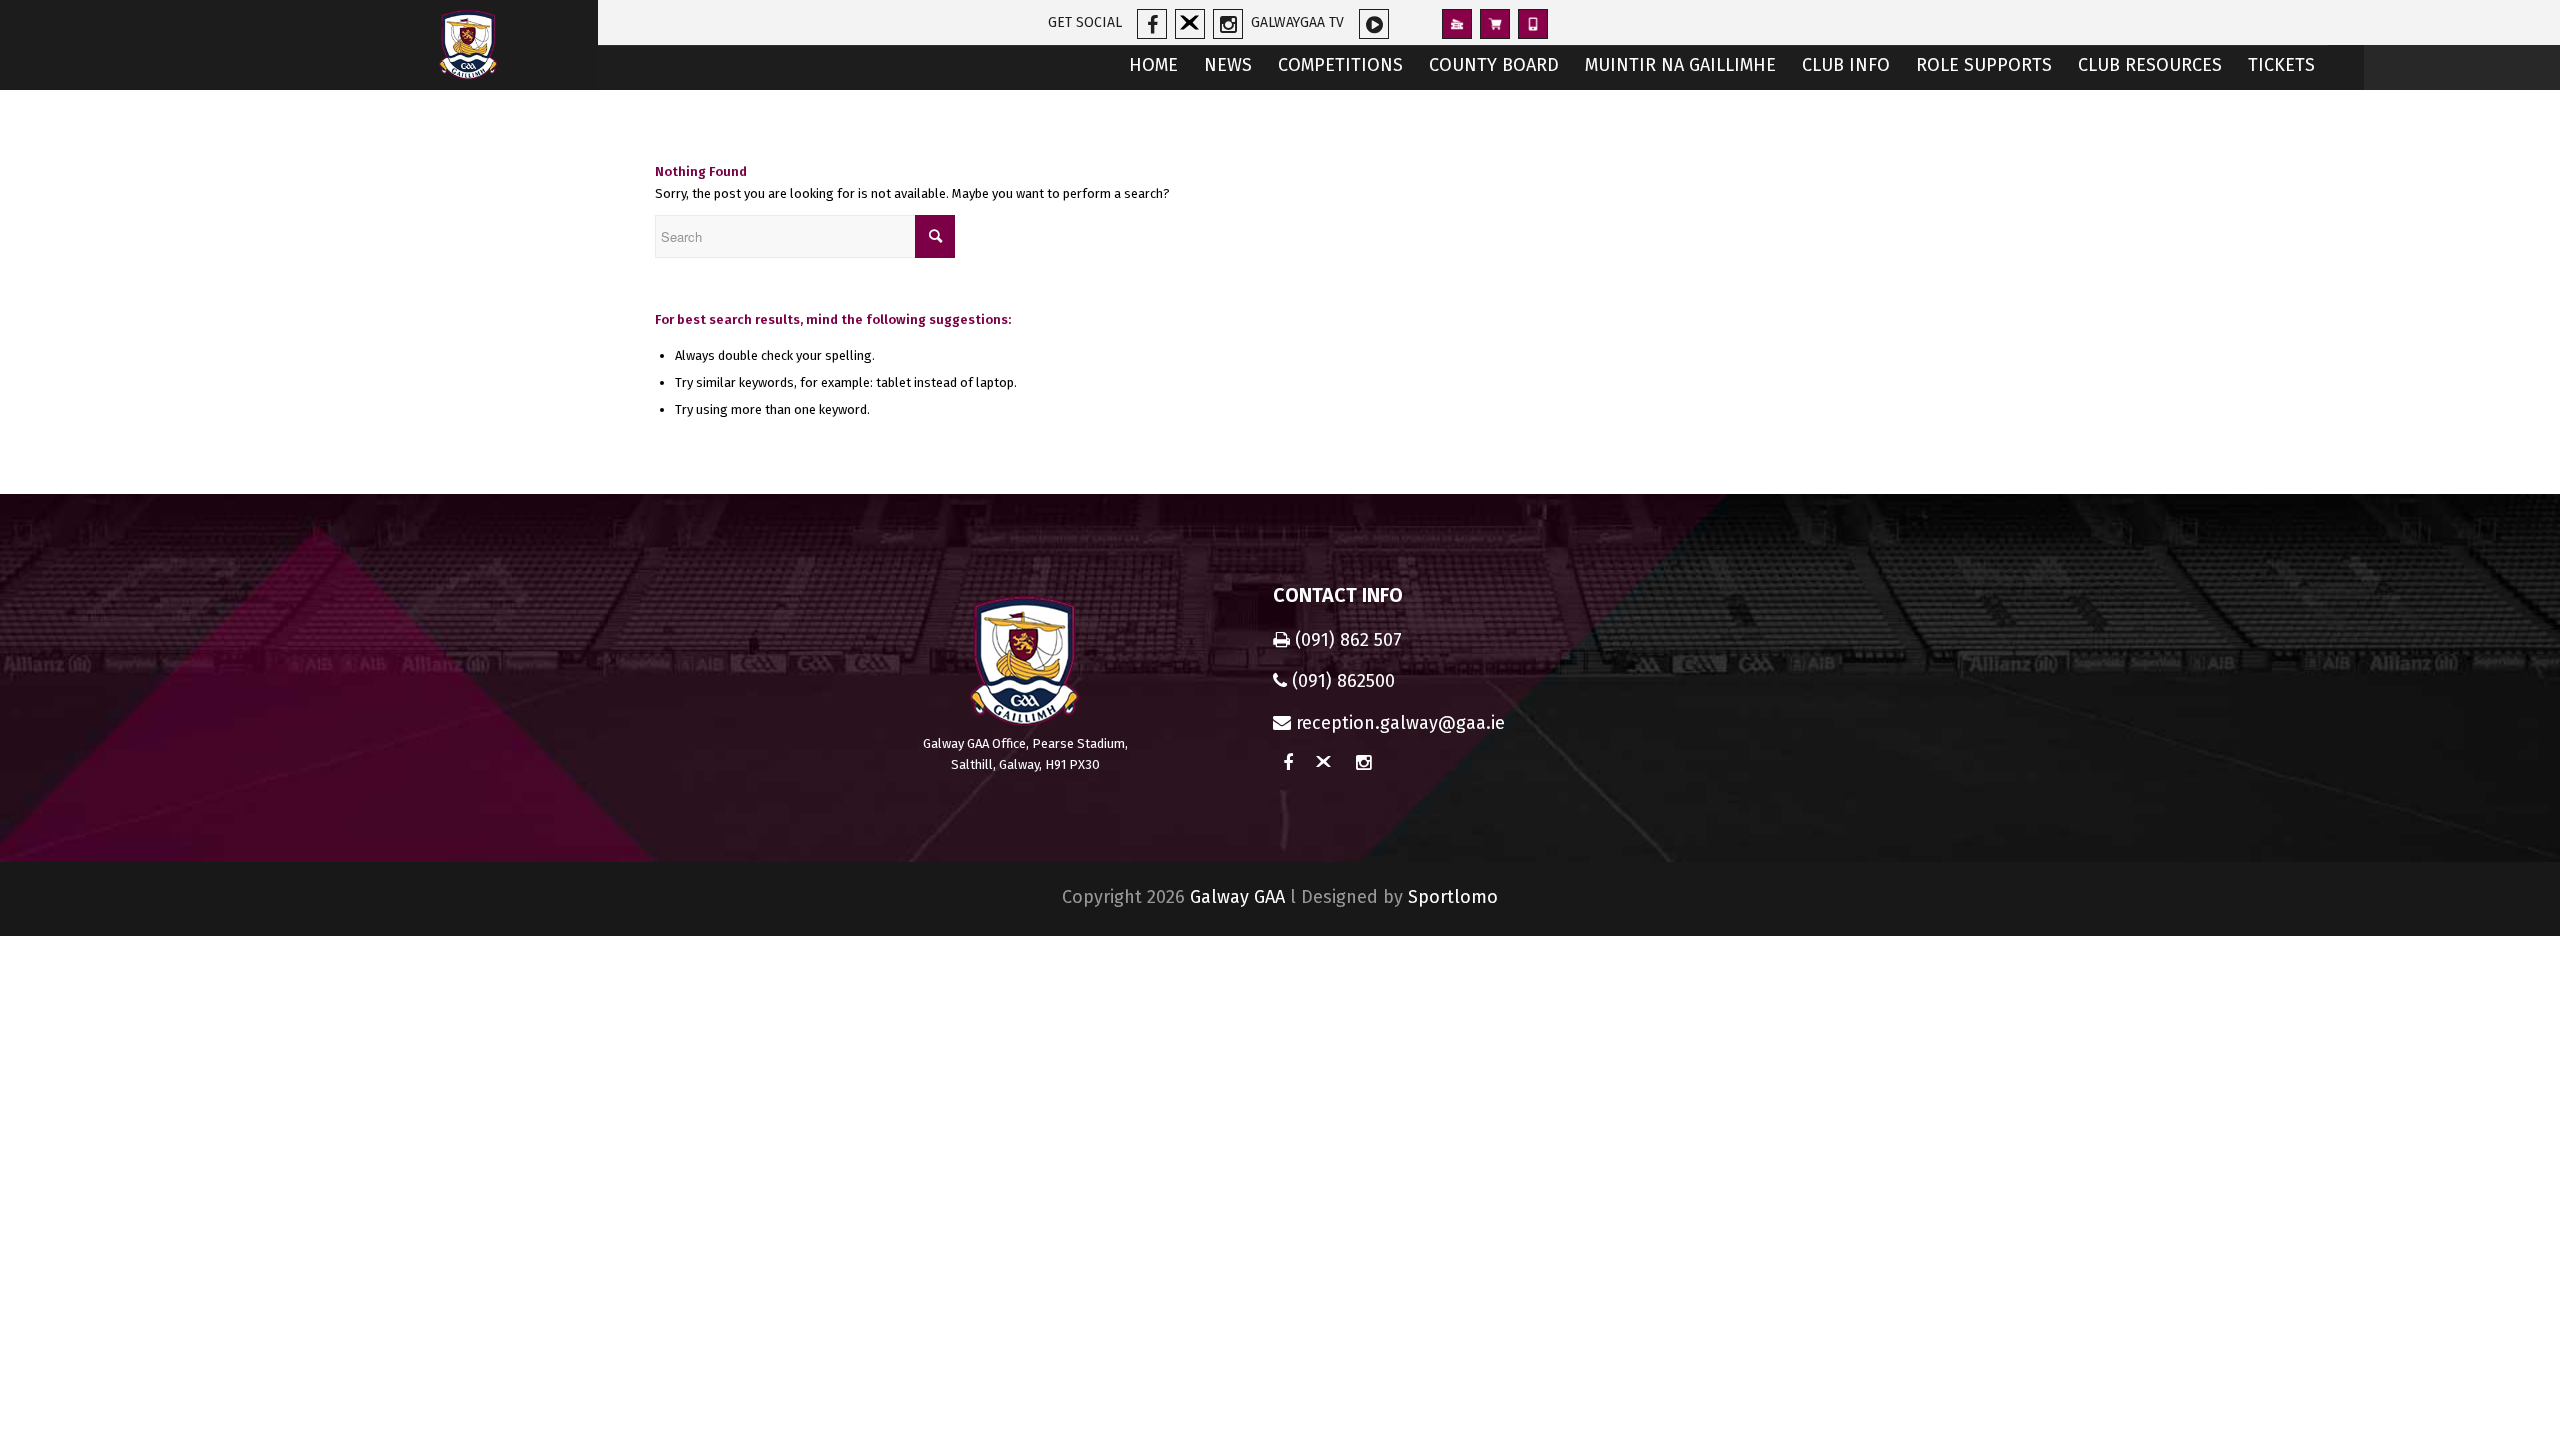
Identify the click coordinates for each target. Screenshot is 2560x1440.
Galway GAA (1237, 897)
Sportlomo (1453, 897)
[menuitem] (1153, 67)
